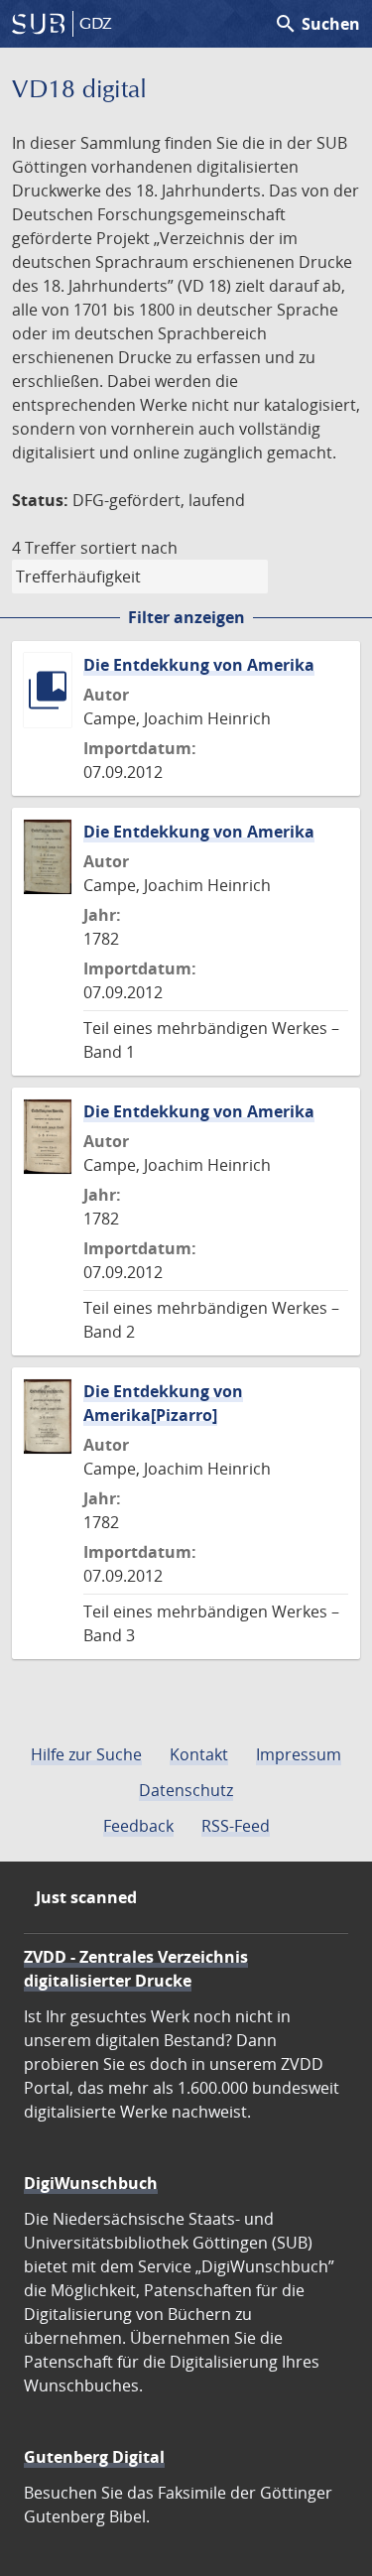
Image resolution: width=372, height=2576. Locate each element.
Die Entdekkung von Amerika (199, 665)
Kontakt (199, 1754)
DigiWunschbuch (91, 2183)
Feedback (138, 1826)
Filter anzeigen (186, 617)
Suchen (317, 24)
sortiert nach (129, 548)
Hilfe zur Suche (86, 1754)
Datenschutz (186, 1790)
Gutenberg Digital (94, 2457)
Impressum (299, 1754)
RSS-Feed (236, 1826)
